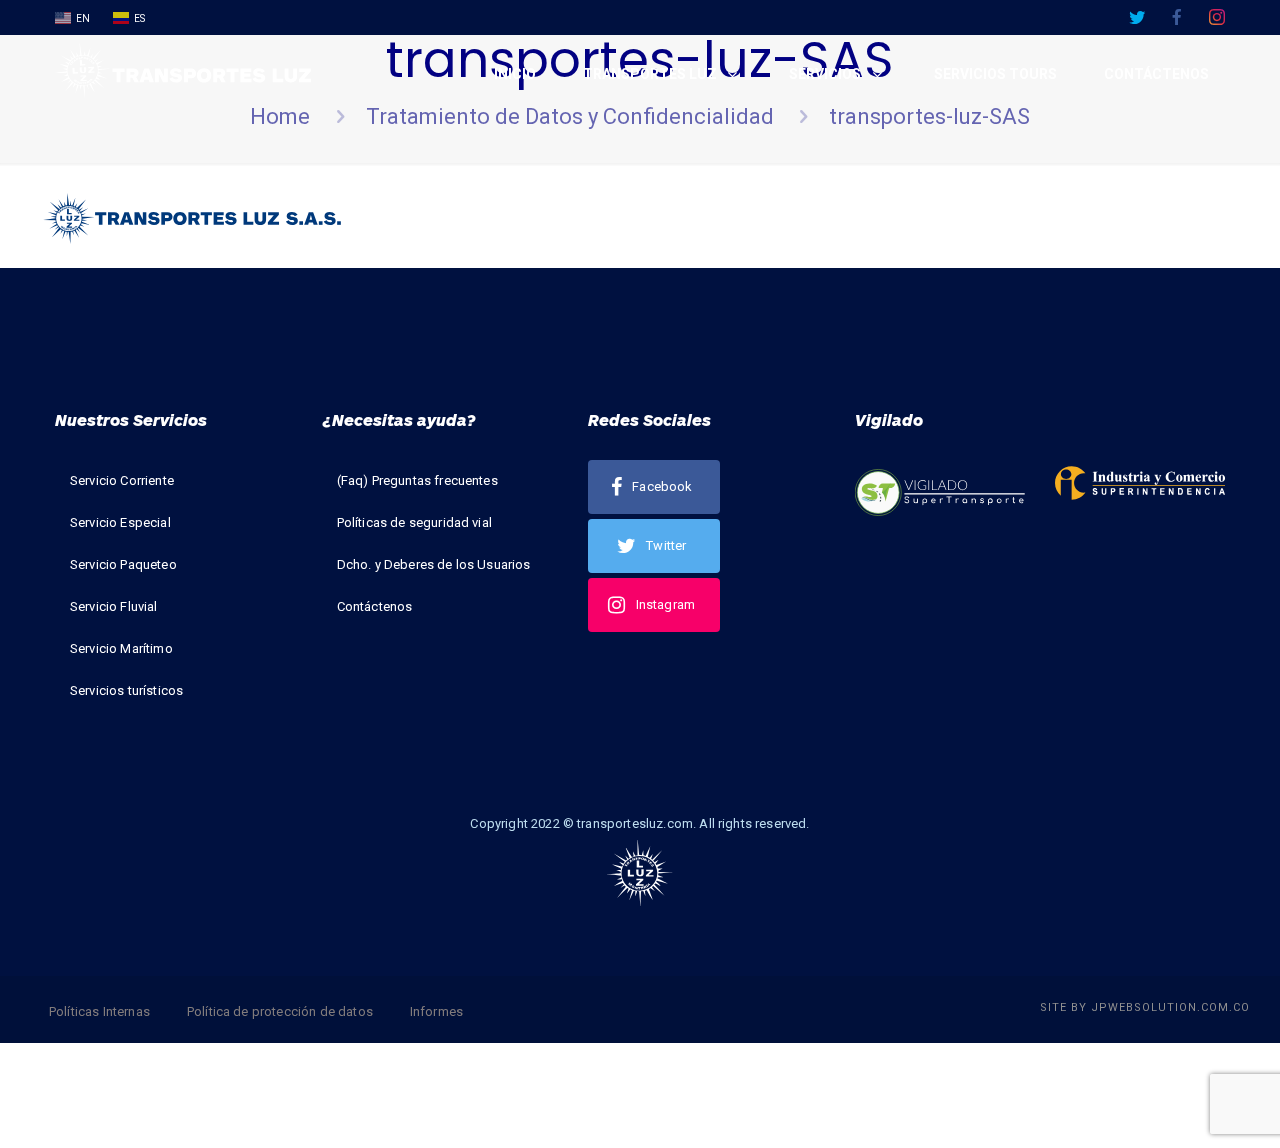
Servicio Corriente (122, 480)
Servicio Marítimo (121, 648)
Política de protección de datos (280, 1011)
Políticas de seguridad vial (414, 522)
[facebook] (1177, 17)
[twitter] (1137, 17)
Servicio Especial (120, 522)
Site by (1145, 1007)
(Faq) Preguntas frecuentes (417, 480)
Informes (436, 1011)
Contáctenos (375, 606)
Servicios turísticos (126, 690)
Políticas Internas (99, 1011)
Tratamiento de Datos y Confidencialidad (570, 116)
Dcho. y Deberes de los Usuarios (434, 564)
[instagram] (1217, 17)
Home (280, 116)
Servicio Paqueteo (123, 564)
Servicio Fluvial (114, 606)
